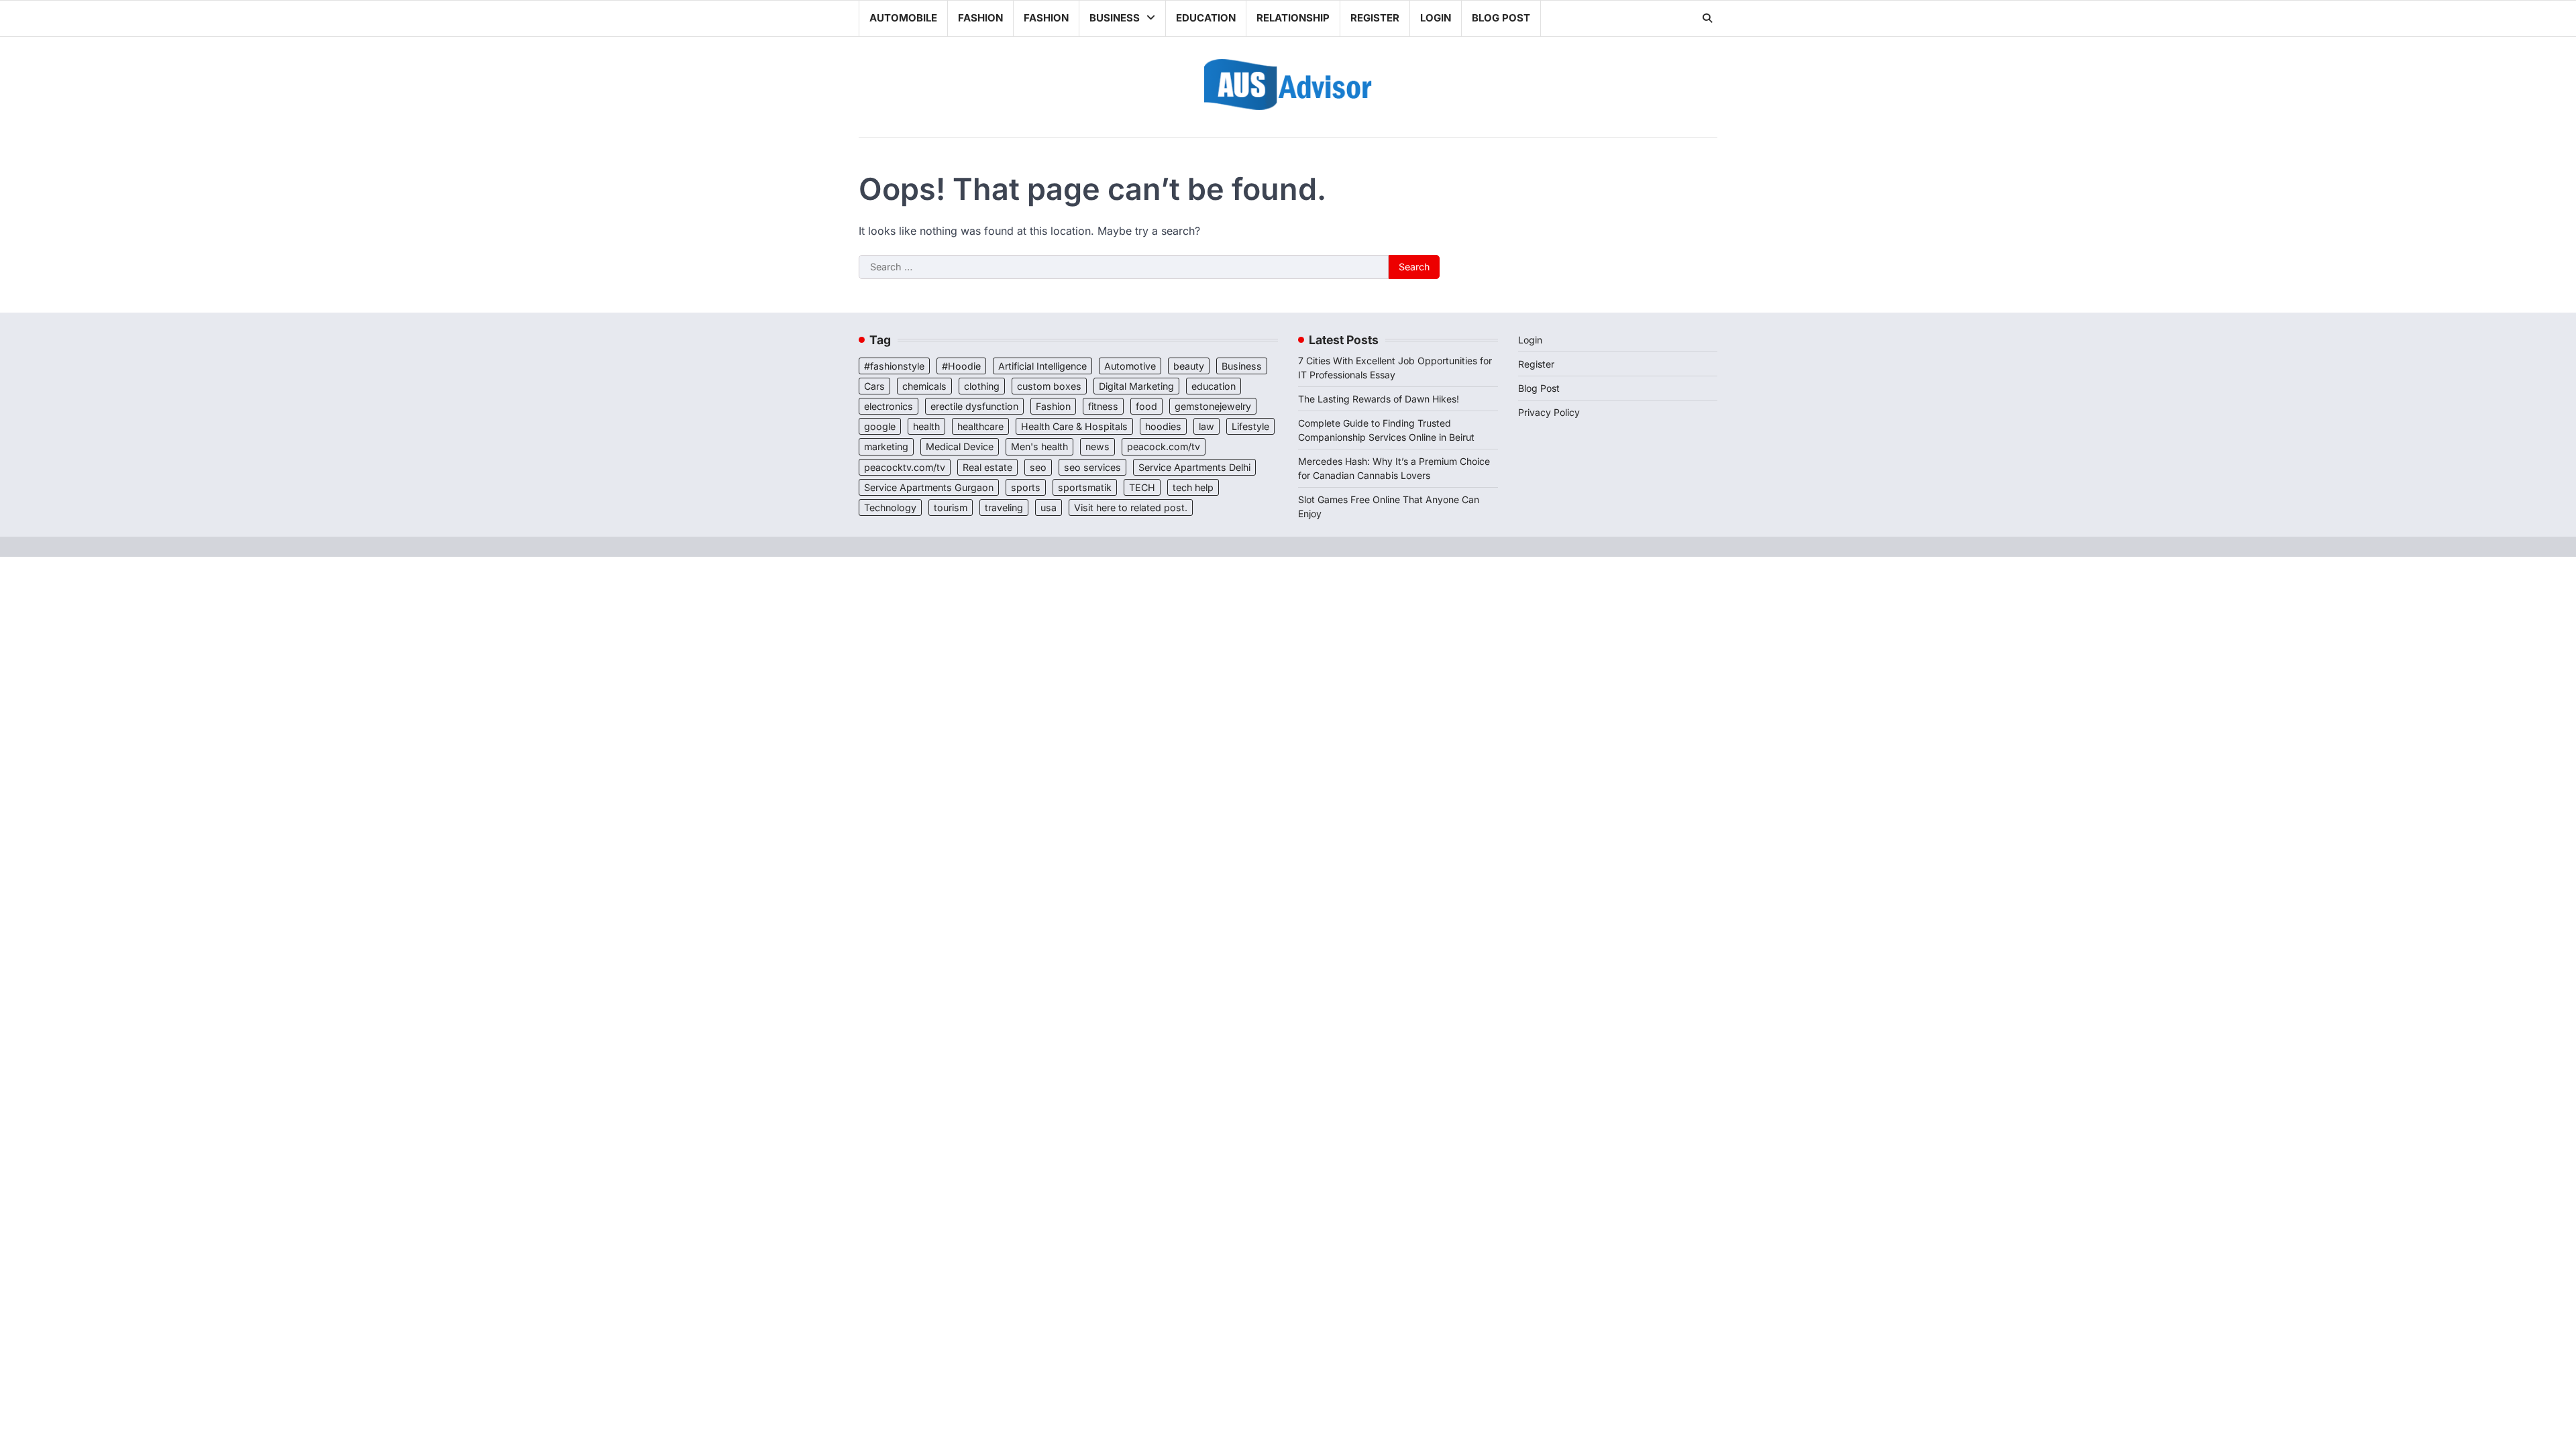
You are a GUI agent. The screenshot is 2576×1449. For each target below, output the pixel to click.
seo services (1092, 467)
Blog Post (1501, 18)
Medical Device (960, 446)
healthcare (980, 426)
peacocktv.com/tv (905, 467)
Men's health (1039, 446)
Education (1206, 18)
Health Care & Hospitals (1074, 426)
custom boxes (1049, 386)
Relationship (1293, 18)
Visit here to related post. (1131, 507)
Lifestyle (1250, 426)
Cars (874, 386)
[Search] (1707, 18)
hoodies (1163, 426)
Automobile (903, 18)
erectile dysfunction (974, 406)
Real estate (987, 467)
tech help (1193, 487)
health (926, 426)
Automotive (1130, 366)
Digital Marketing (1136, 386)
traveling (1004, 507)
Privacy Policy (1549, 412)
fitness (1103, 406)
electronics (889, 406)
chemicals (924, 386)
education (1214, 386)
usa (1049, 507)
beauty (1189, 366)
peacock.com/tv (1164, 446)
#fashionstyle (894, 366)
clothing (982, 386)
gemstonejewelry (1213, 406)
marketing (886, 446)
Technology (890, 507)
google (880, 426)
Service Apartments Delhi (1194, 467)
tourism (951, 507)
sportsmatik (1085, 487)
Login (1436, 18)
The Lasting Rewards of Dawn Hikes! (1379, 399)
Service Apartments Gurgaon (929, 487)
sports (1026, 487)
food (1146, 406)
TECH (1142, 487)
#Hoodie (961, 366)
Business (1115, 18)
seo (1038, 467)
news (1097, 446)
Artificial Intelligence (1042, 366)
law (1206, 426)
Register (1375, 18)
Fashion (980, 18)
